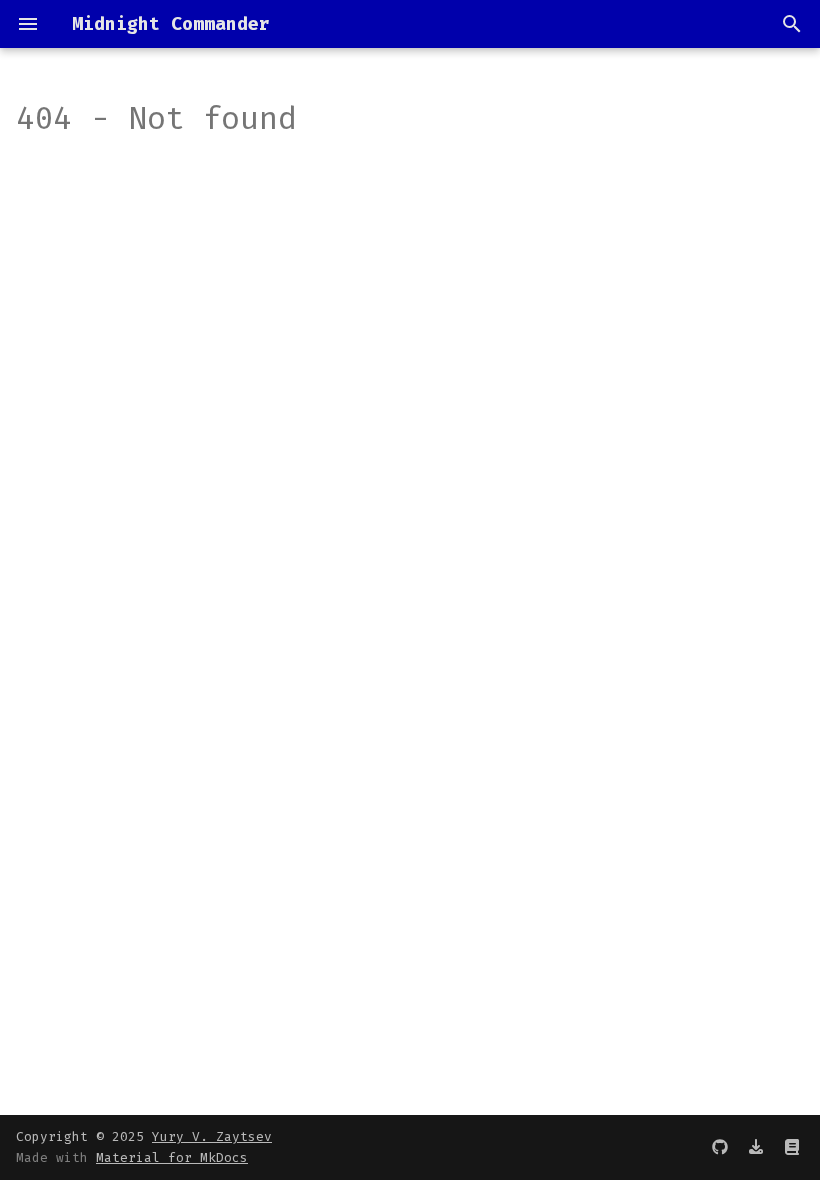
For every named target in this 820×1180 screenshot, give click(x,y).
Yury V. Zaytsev (212, 1136)
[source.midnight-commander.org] (792, 1147)
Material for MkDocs (172, 1157)
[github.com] (720, 1147)
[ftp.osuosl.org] (756, 1147)
